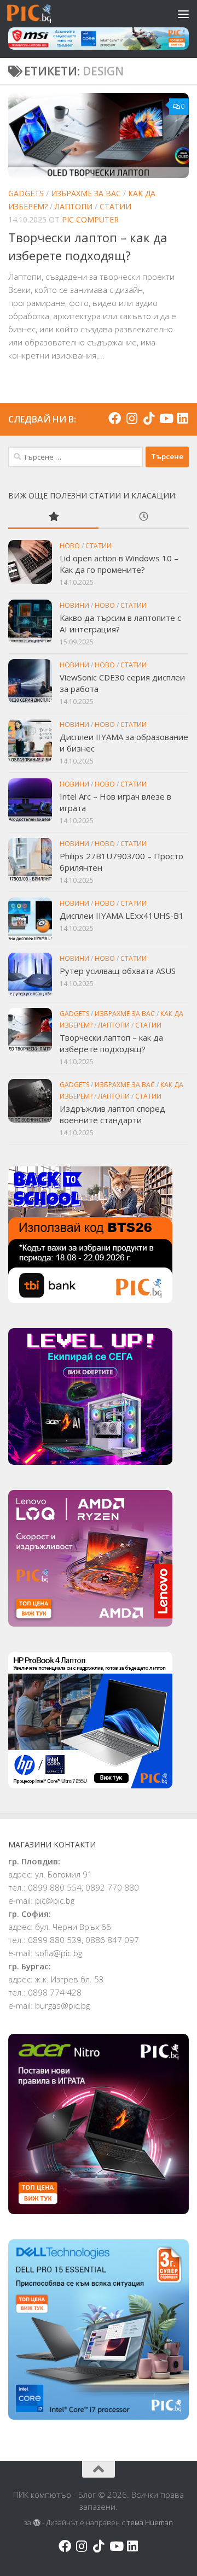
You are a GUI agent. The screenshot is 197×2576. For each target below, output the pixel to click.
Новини (74, 605)
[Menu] (183, 14)
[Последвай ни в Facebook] (115, 418)
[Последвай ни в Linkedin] (182, 418)
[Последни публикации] (144, 517)
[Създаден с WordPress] (36, 2523)
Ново (70, 546)
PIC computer (90, 219)
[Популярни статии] (53, 517)
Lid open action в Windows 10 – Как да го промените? (119, 564)
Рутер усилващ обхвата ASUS (118, 971)
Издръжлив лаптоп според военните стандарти (112, 1114)
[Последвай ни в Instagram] (132, 418)
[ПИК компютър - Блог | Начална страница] (36, 14)
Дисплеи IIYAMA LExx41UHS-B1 (122, 916)
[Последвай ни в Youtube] (166, 418)
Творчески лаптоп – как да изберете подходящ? (111, 1043)
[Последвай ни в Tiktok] (149, 418)
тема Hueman (150, 2522)
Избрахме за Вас (86, 193)
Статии (115, 206)
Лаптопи (74, 206)
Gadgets (26, 193)
